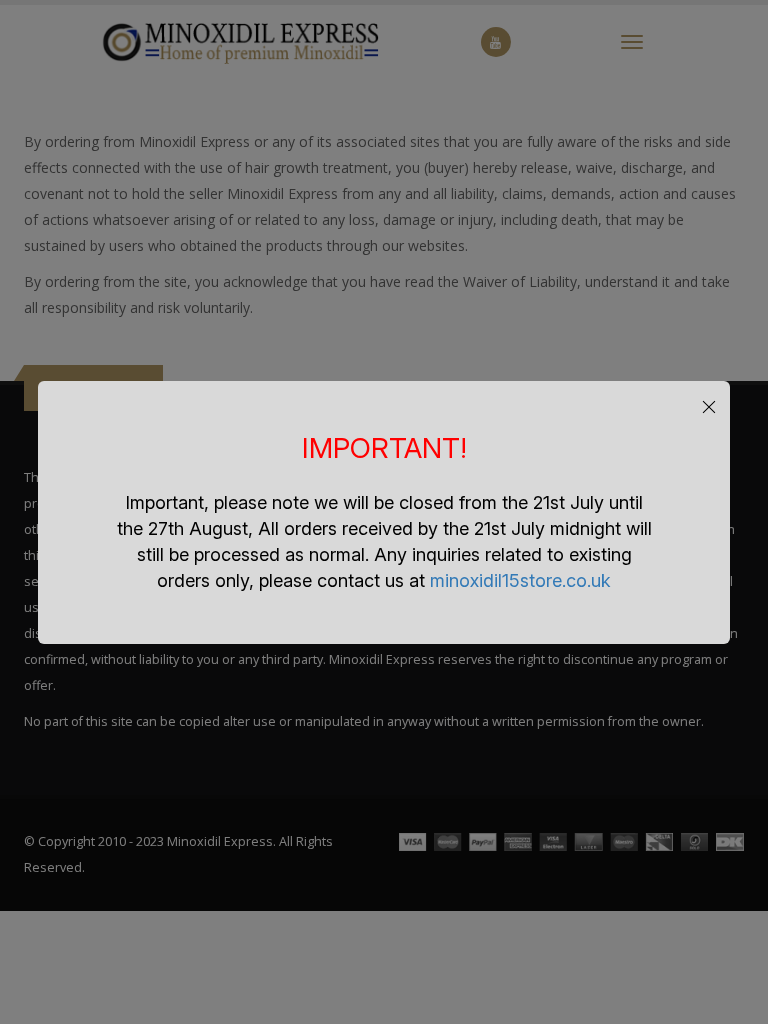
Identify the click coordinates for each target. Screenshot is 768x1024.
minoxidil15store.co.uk (520, 580)
